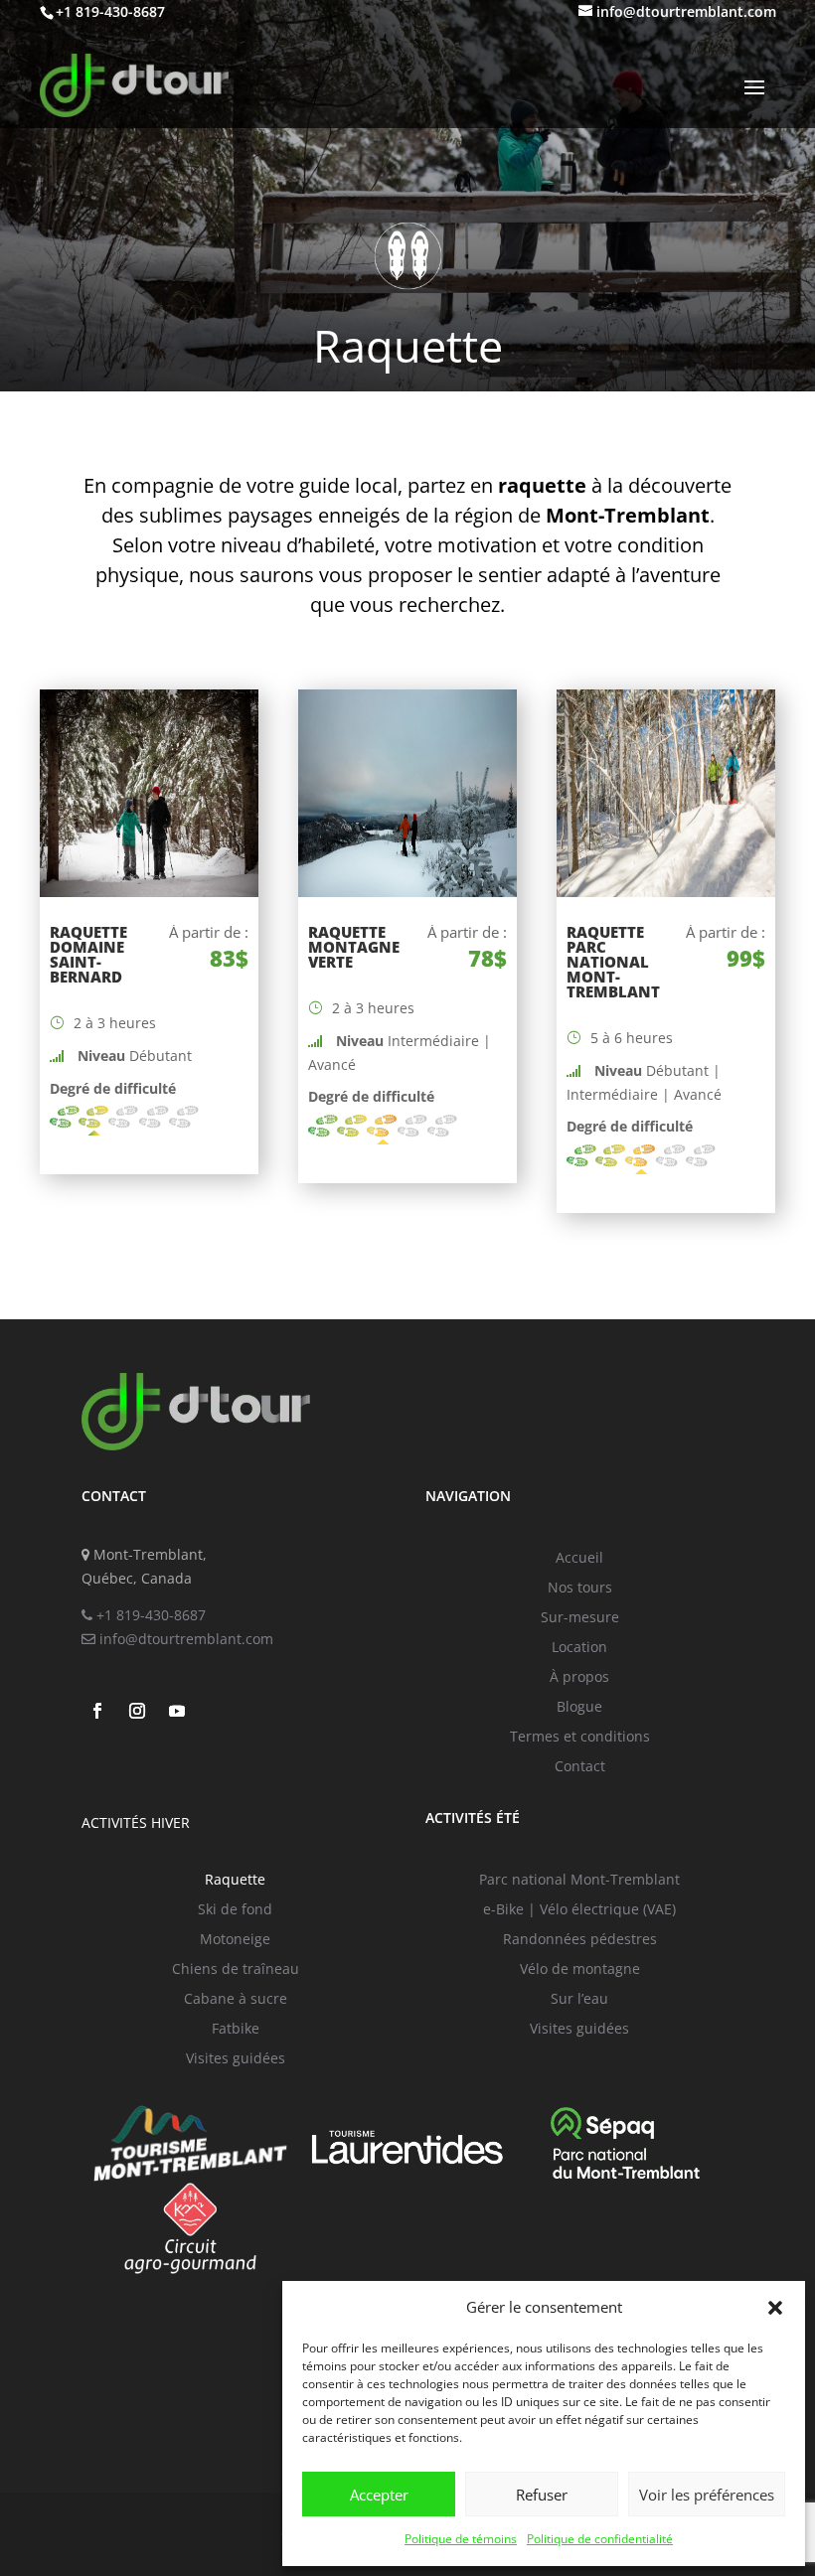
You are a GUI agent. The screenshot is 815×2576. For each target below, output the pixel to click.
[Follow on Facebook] (97, 1711)
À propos (579, 1678)
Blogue (579, 1708)
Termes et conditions (580, 1738)
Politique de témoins (461, 2539)
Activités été (473, 1818)
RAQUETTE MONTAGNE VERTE (354, 947)
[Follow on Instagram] (137, 1711)
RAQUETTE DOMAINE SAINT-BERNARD (88, 954)
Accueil (579, 1559)
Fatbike (236, 2030)
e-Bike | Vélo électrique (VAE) (579, 1910)
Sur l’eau (579, 2000)
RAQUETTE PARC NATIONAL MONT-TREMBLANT (613, 962)
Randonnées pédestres (580, 1940)
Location (579, 1648)
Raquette (235, 1881)
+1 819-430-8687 (149, 1615)
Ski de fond (235, 1910)
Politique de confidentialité (600, 2539)
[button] (775, 2308)
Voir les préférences (707, 2495)
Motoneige (235, 1940)
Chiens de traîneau (236, 1970)
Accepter (379, 2495)
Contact (580, 1767)
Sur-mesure (580, 1618)
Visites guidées (236, 2059)
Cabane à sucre (236, 2000)
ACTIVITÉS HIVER (136, 1822)
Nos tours (580, 1589)
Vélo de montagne (580, 1970)
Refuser (542, 2495)
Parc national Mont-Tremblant (579, 1881)
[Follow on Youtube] (177, 1711)
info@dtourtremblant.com (184, 1639)
